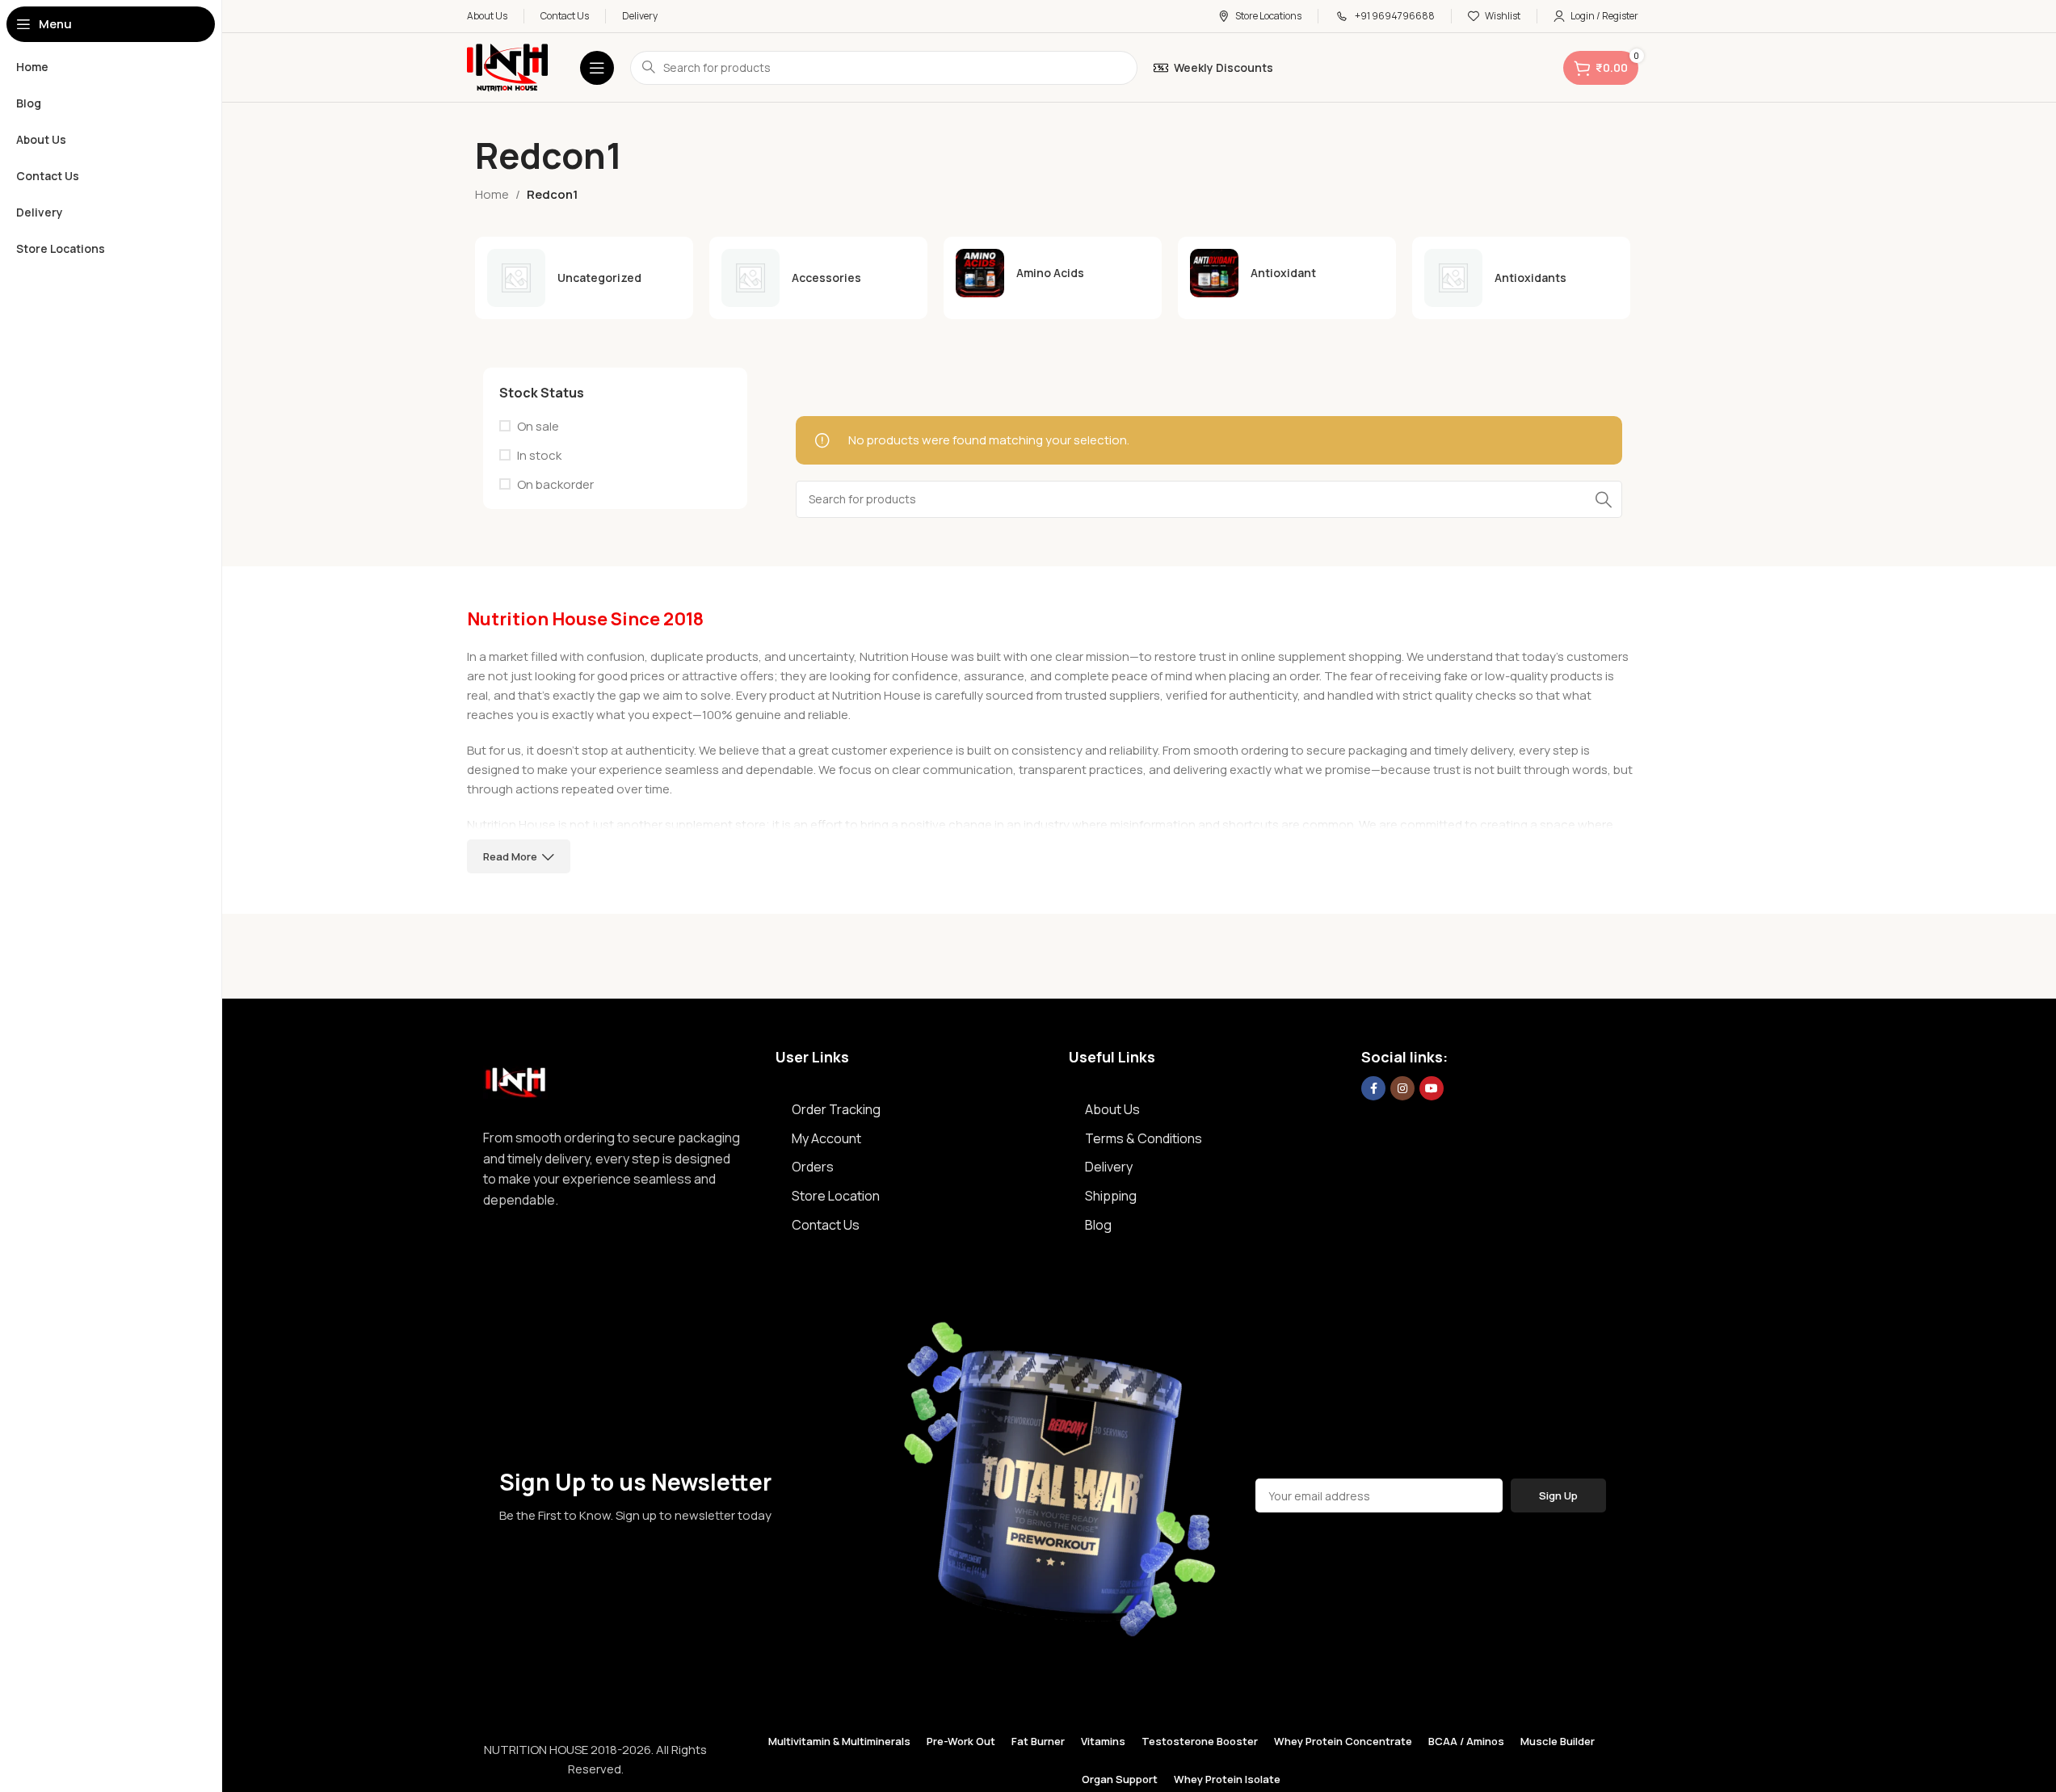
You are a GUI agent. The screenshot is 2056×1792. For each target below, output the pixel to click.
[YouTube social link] (1432, 1088)
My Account (826, 1138)
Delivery (1109, 1167)
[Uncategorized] (584, 278)
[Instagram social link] (1402, 1088)
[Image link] (515, 1078)
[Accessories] (818, 278)
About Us (1112, 1109)
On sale (538, 426)
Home (492, 194)
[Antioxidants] (1521, 278)
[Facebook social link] (1373, 1088)
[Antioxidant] (1287, 273)
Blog (1098, 1225)
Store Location (836, 1196)
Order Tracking (836, 1109)
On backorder (555, 484)
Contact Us (826, 1225)
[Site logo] (507, 67)
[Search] (1604, 499)
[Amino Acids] (1053, 273)
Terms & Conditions (1144, 1138)
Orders (813, 1167)
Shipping (1111, 1196)
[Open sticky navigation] (597, 68)
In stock (539, 455)
